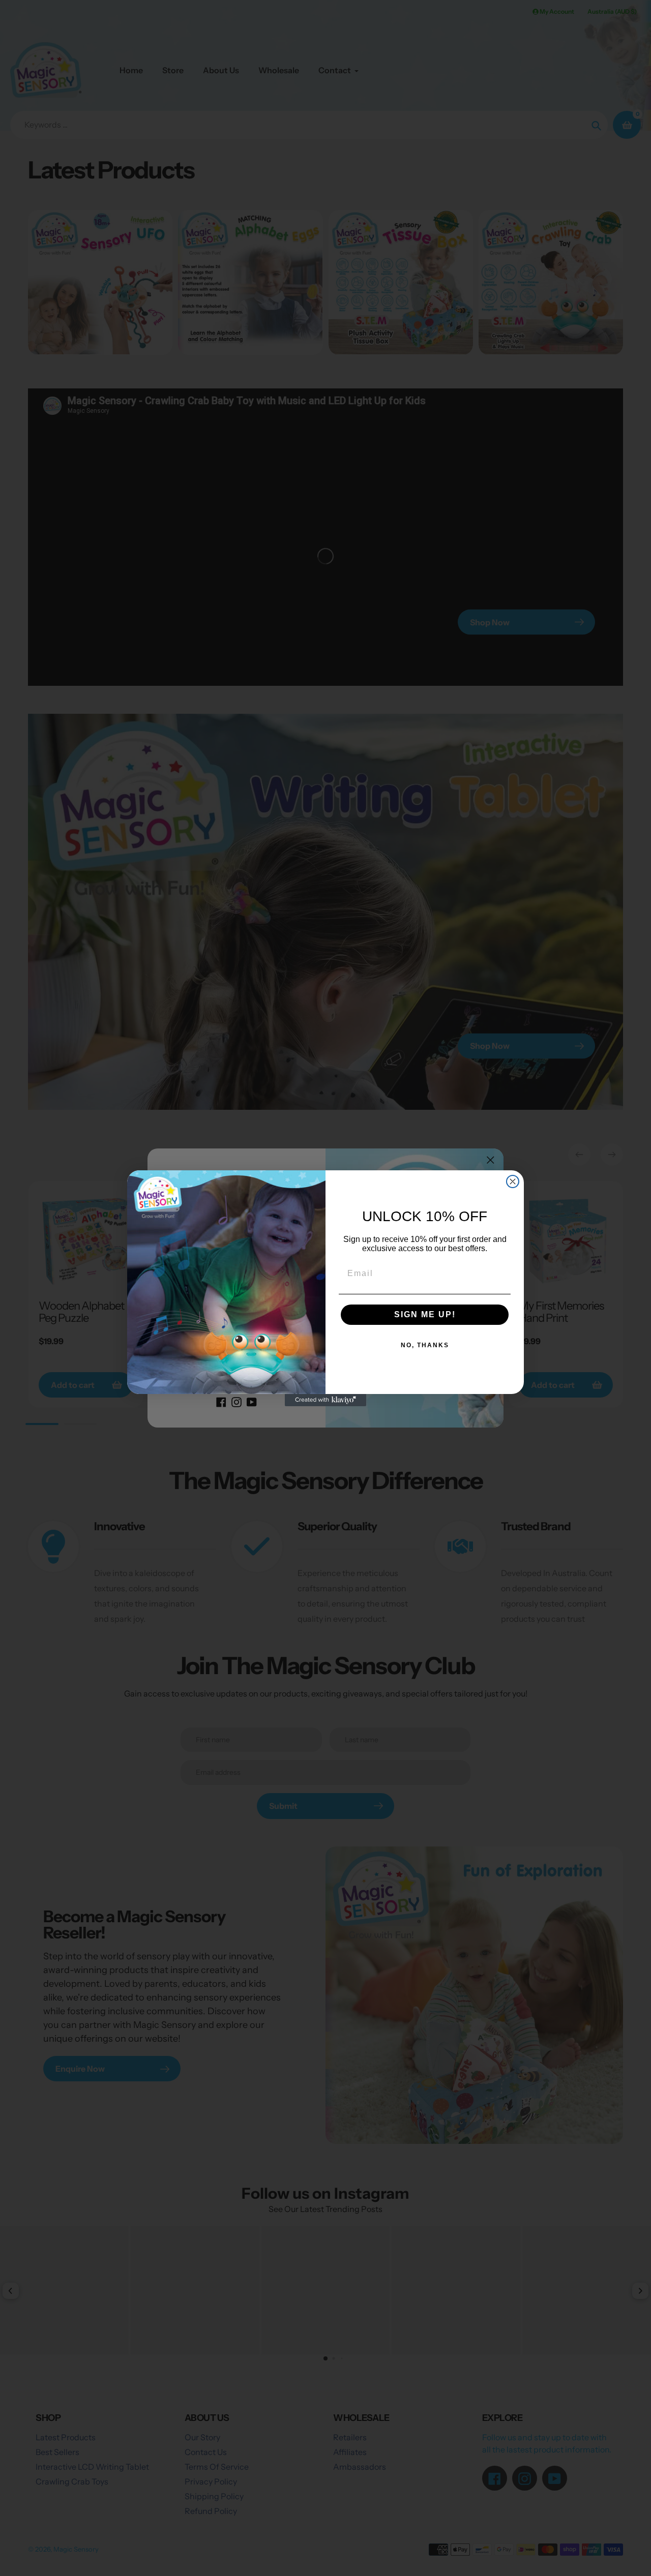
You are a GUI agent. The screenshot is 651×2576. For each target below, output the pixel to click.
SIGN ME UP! (425, 1314)
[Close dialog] (513, 1181)
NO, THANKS (425, 1345)
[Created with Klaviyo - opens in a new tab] (325, 1400)
